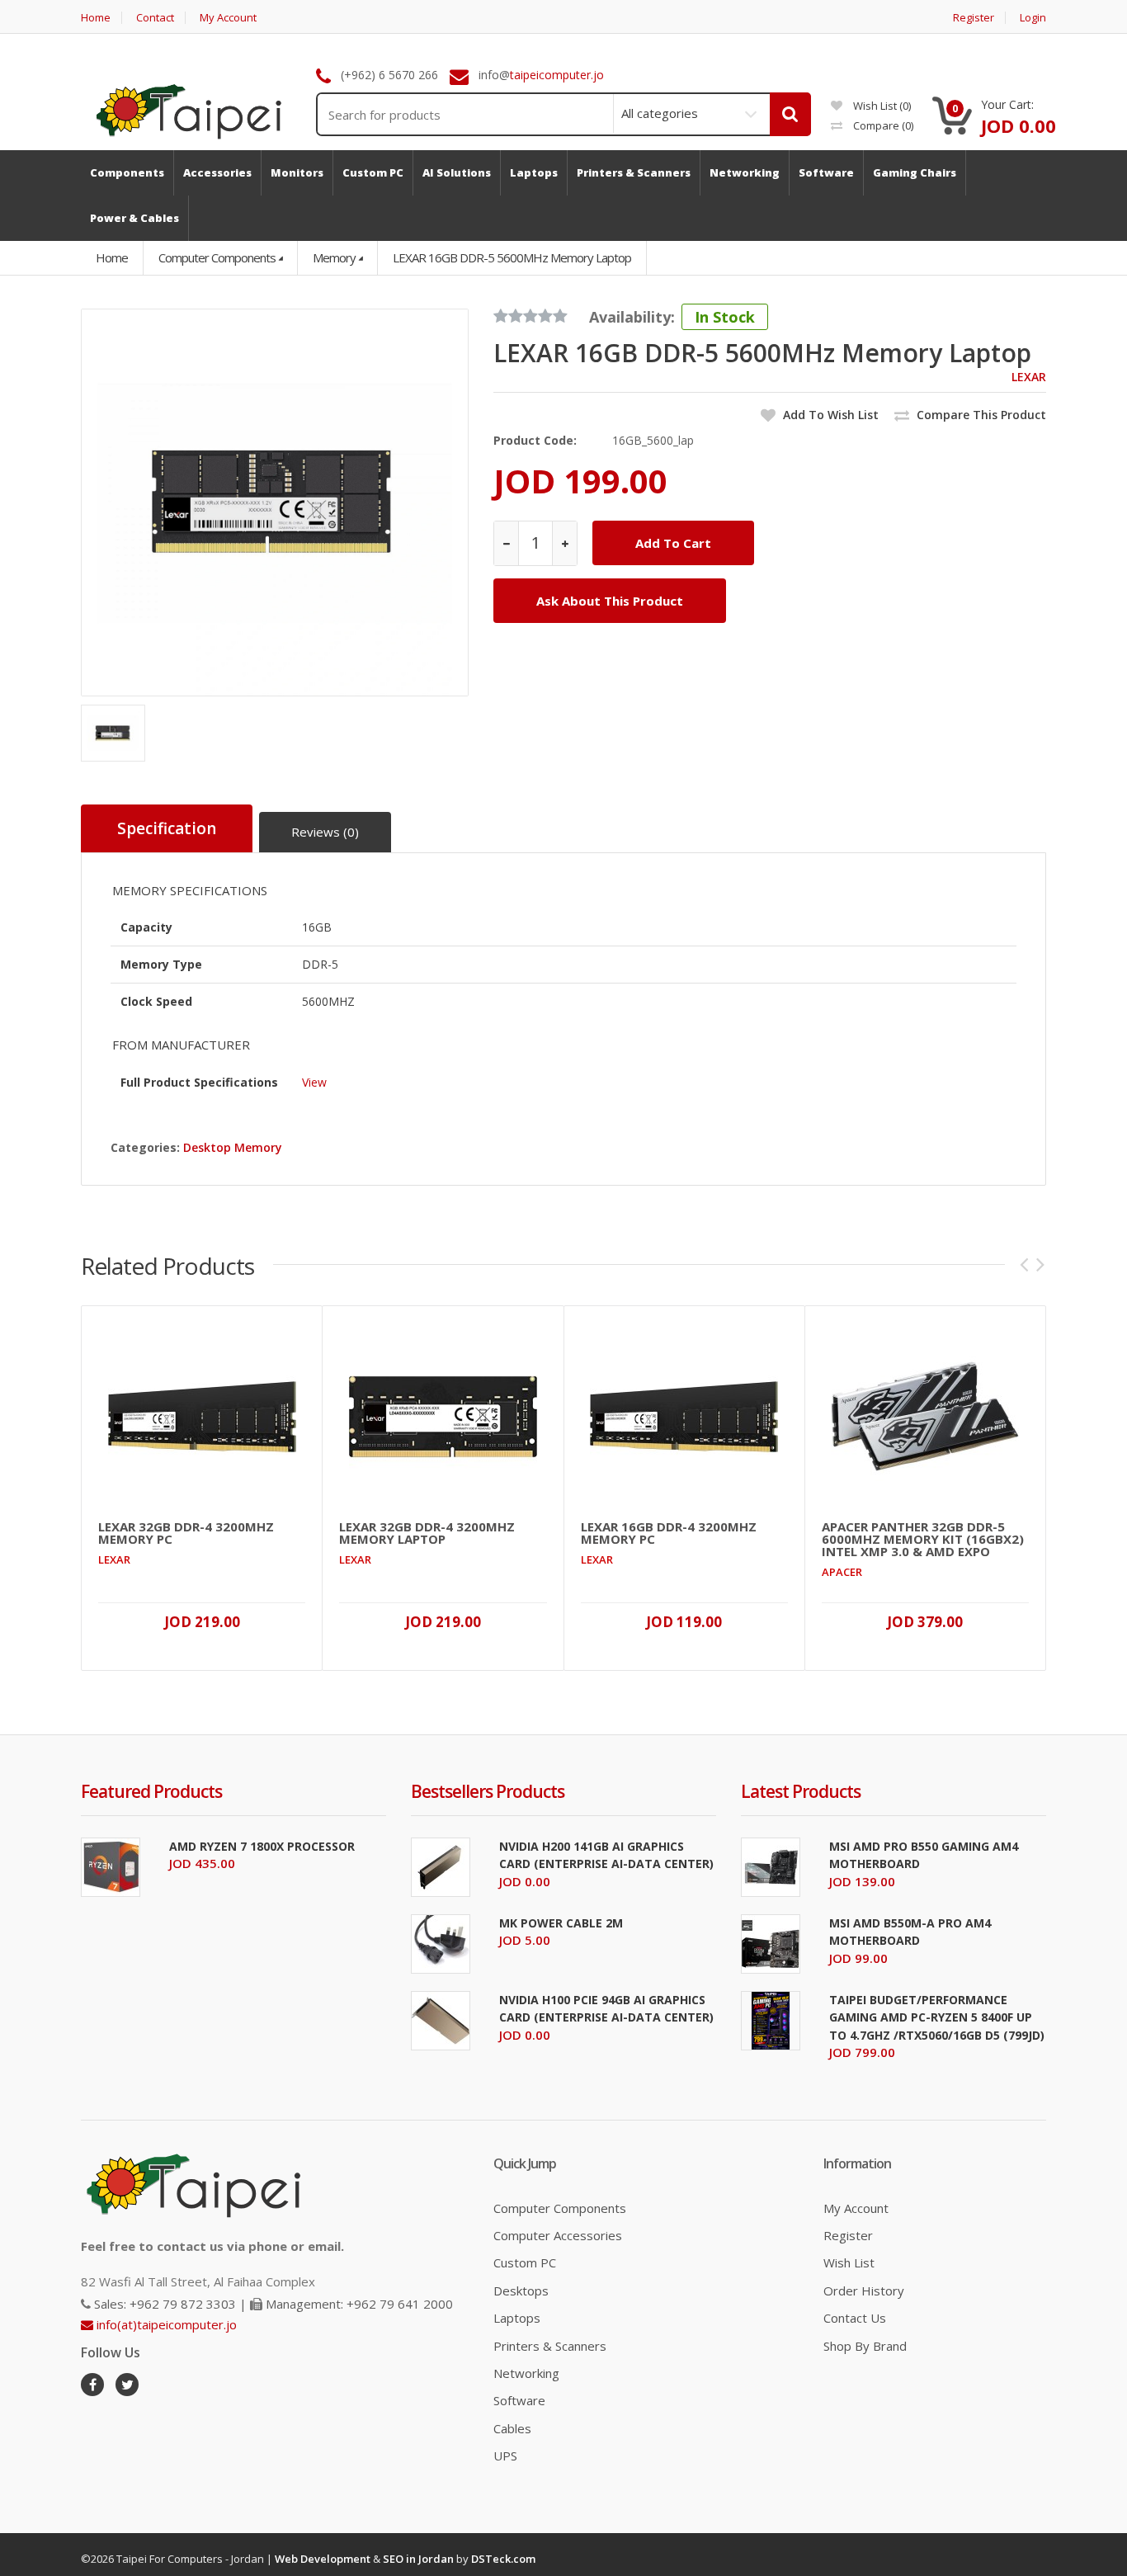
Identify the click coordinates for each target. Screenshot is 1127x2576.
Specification (167, 828)
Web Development (323, 2559)
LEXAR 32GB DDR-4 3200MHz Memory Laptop (427, 1533)
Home (96, 18)
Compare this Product (980, 415)
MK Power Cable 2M (561, 1923)
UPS (505, 2456)
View (314, 1082)
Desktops (521, 2291)
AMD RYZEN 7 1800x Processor (262, 1846)
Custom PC (525, 2262)
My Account (228, 18)
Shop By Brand (865, 2346)
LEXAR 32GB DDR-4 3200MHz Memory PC (186, 1533)
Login (1033, 18)
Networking (526, 2373)
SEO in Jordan (418, 2559)
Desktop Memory (233, 1147)
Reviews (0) (325, 832)
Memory (334, 257)
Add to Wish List (829, 415)
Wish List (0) (881, 106)
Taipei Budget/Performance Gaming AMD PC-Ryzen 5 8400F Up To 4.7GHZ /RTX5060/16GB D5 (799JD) (937, 2017)
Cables (512, 2428)
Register (974, 18)
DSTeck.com (503, 2559)
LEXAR (1029, 377)
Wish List (849, 2262)
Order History (864, 2291)
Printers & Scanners (550, 2346)
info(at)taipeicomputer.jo (165, 2324)
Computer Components (217, 257)
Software (519, 2400)
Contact (155, 18)
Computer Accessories (558, 2235)
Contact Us (855, 2318)
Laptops (517, 2318)
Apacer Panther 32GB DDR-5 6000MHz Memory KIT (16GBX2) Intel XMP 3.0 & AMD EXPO (923, 1539)
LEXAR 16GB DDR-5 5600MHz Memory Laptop (512, 257)
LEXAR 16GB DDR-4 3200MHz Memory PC (669, 1533)
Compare (882, 125)
